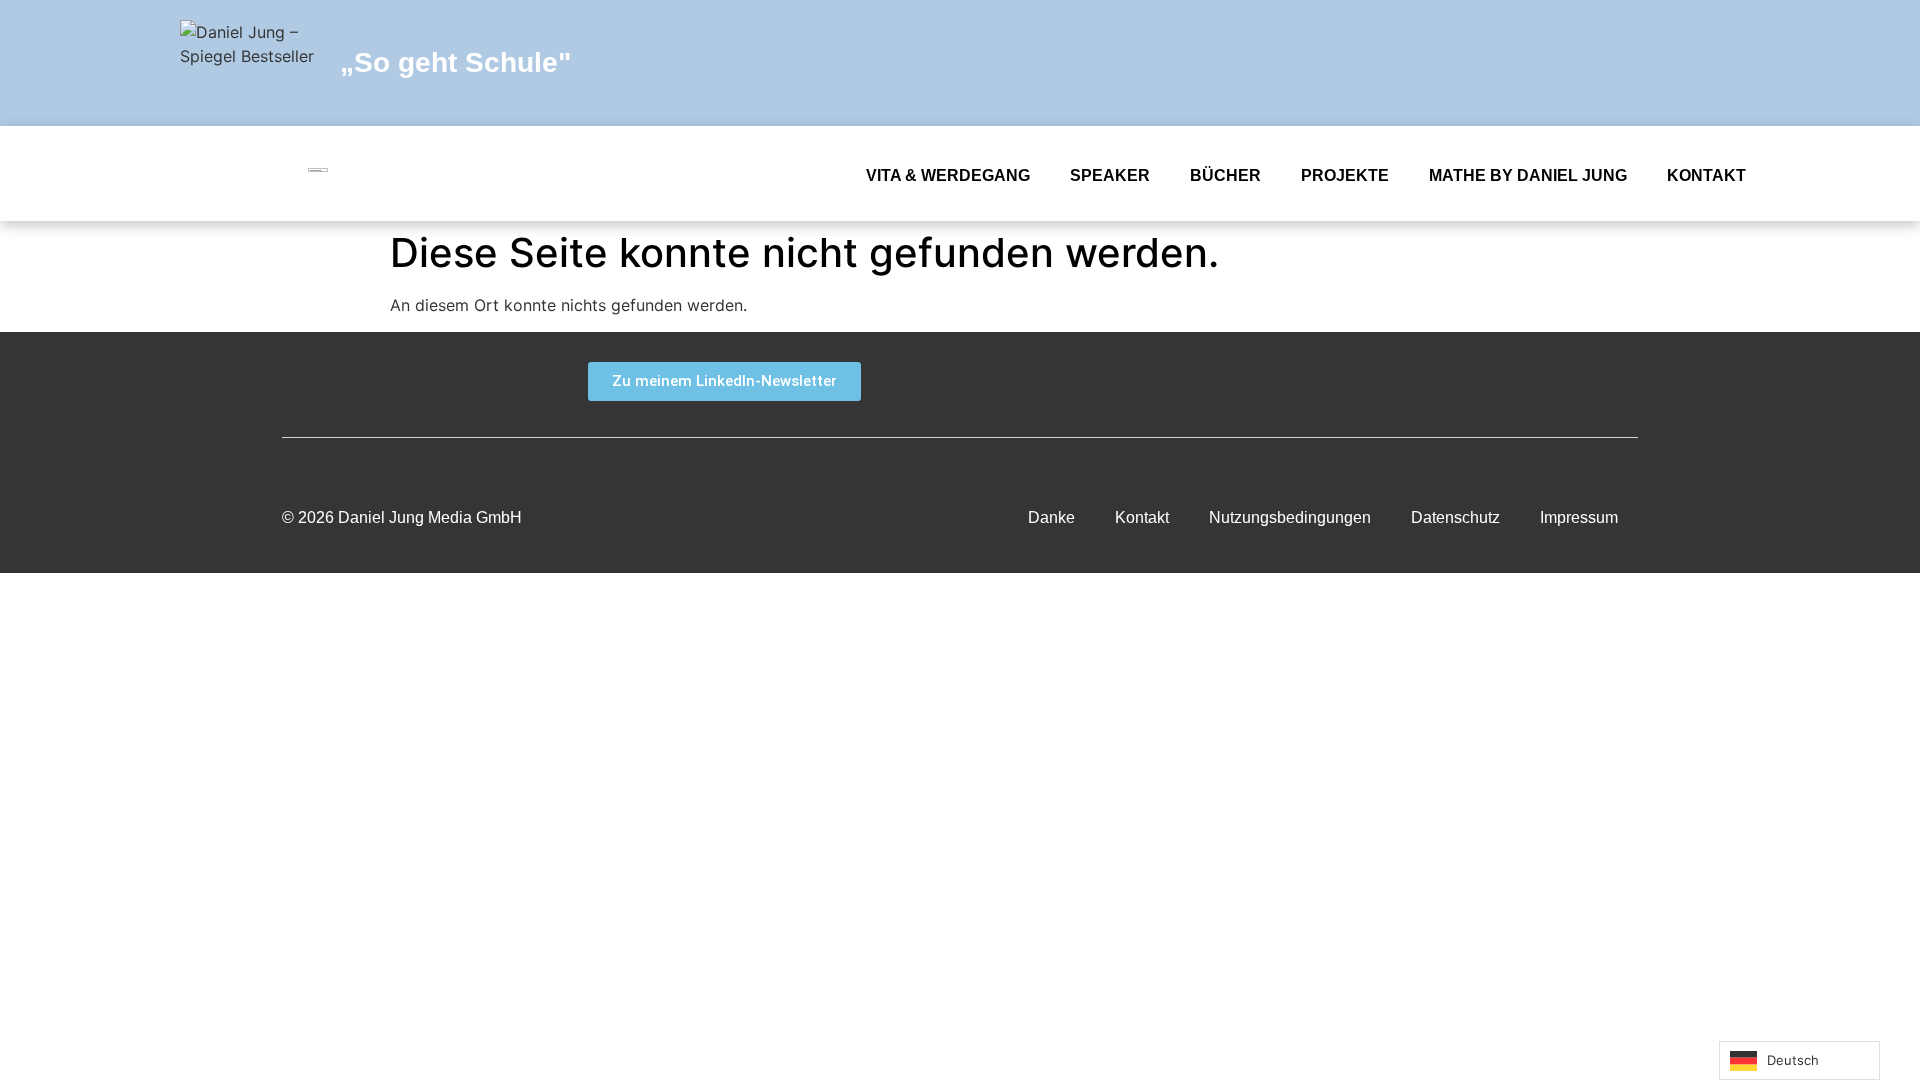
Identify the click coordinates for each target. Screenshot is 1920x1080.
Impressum (1579, 517)
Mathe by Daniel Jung (1528, 175)
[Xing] (1528, 382)
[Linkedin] (1650, 63)
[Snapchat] (1515, 63)
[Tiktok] (1740, 63)
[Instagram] (1695, 63)
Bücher (1225, 175)
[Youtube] (1605, 63)
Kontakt (1706, 175)
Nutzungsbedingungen (1290, 517)
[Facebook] (1470, 63)
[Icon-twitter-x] (1560, 63)
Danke (1051, 517)
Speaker (1110, 175)
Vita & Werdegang (948, 175)
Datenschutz (1455, 517)
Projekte (1345, 175)
